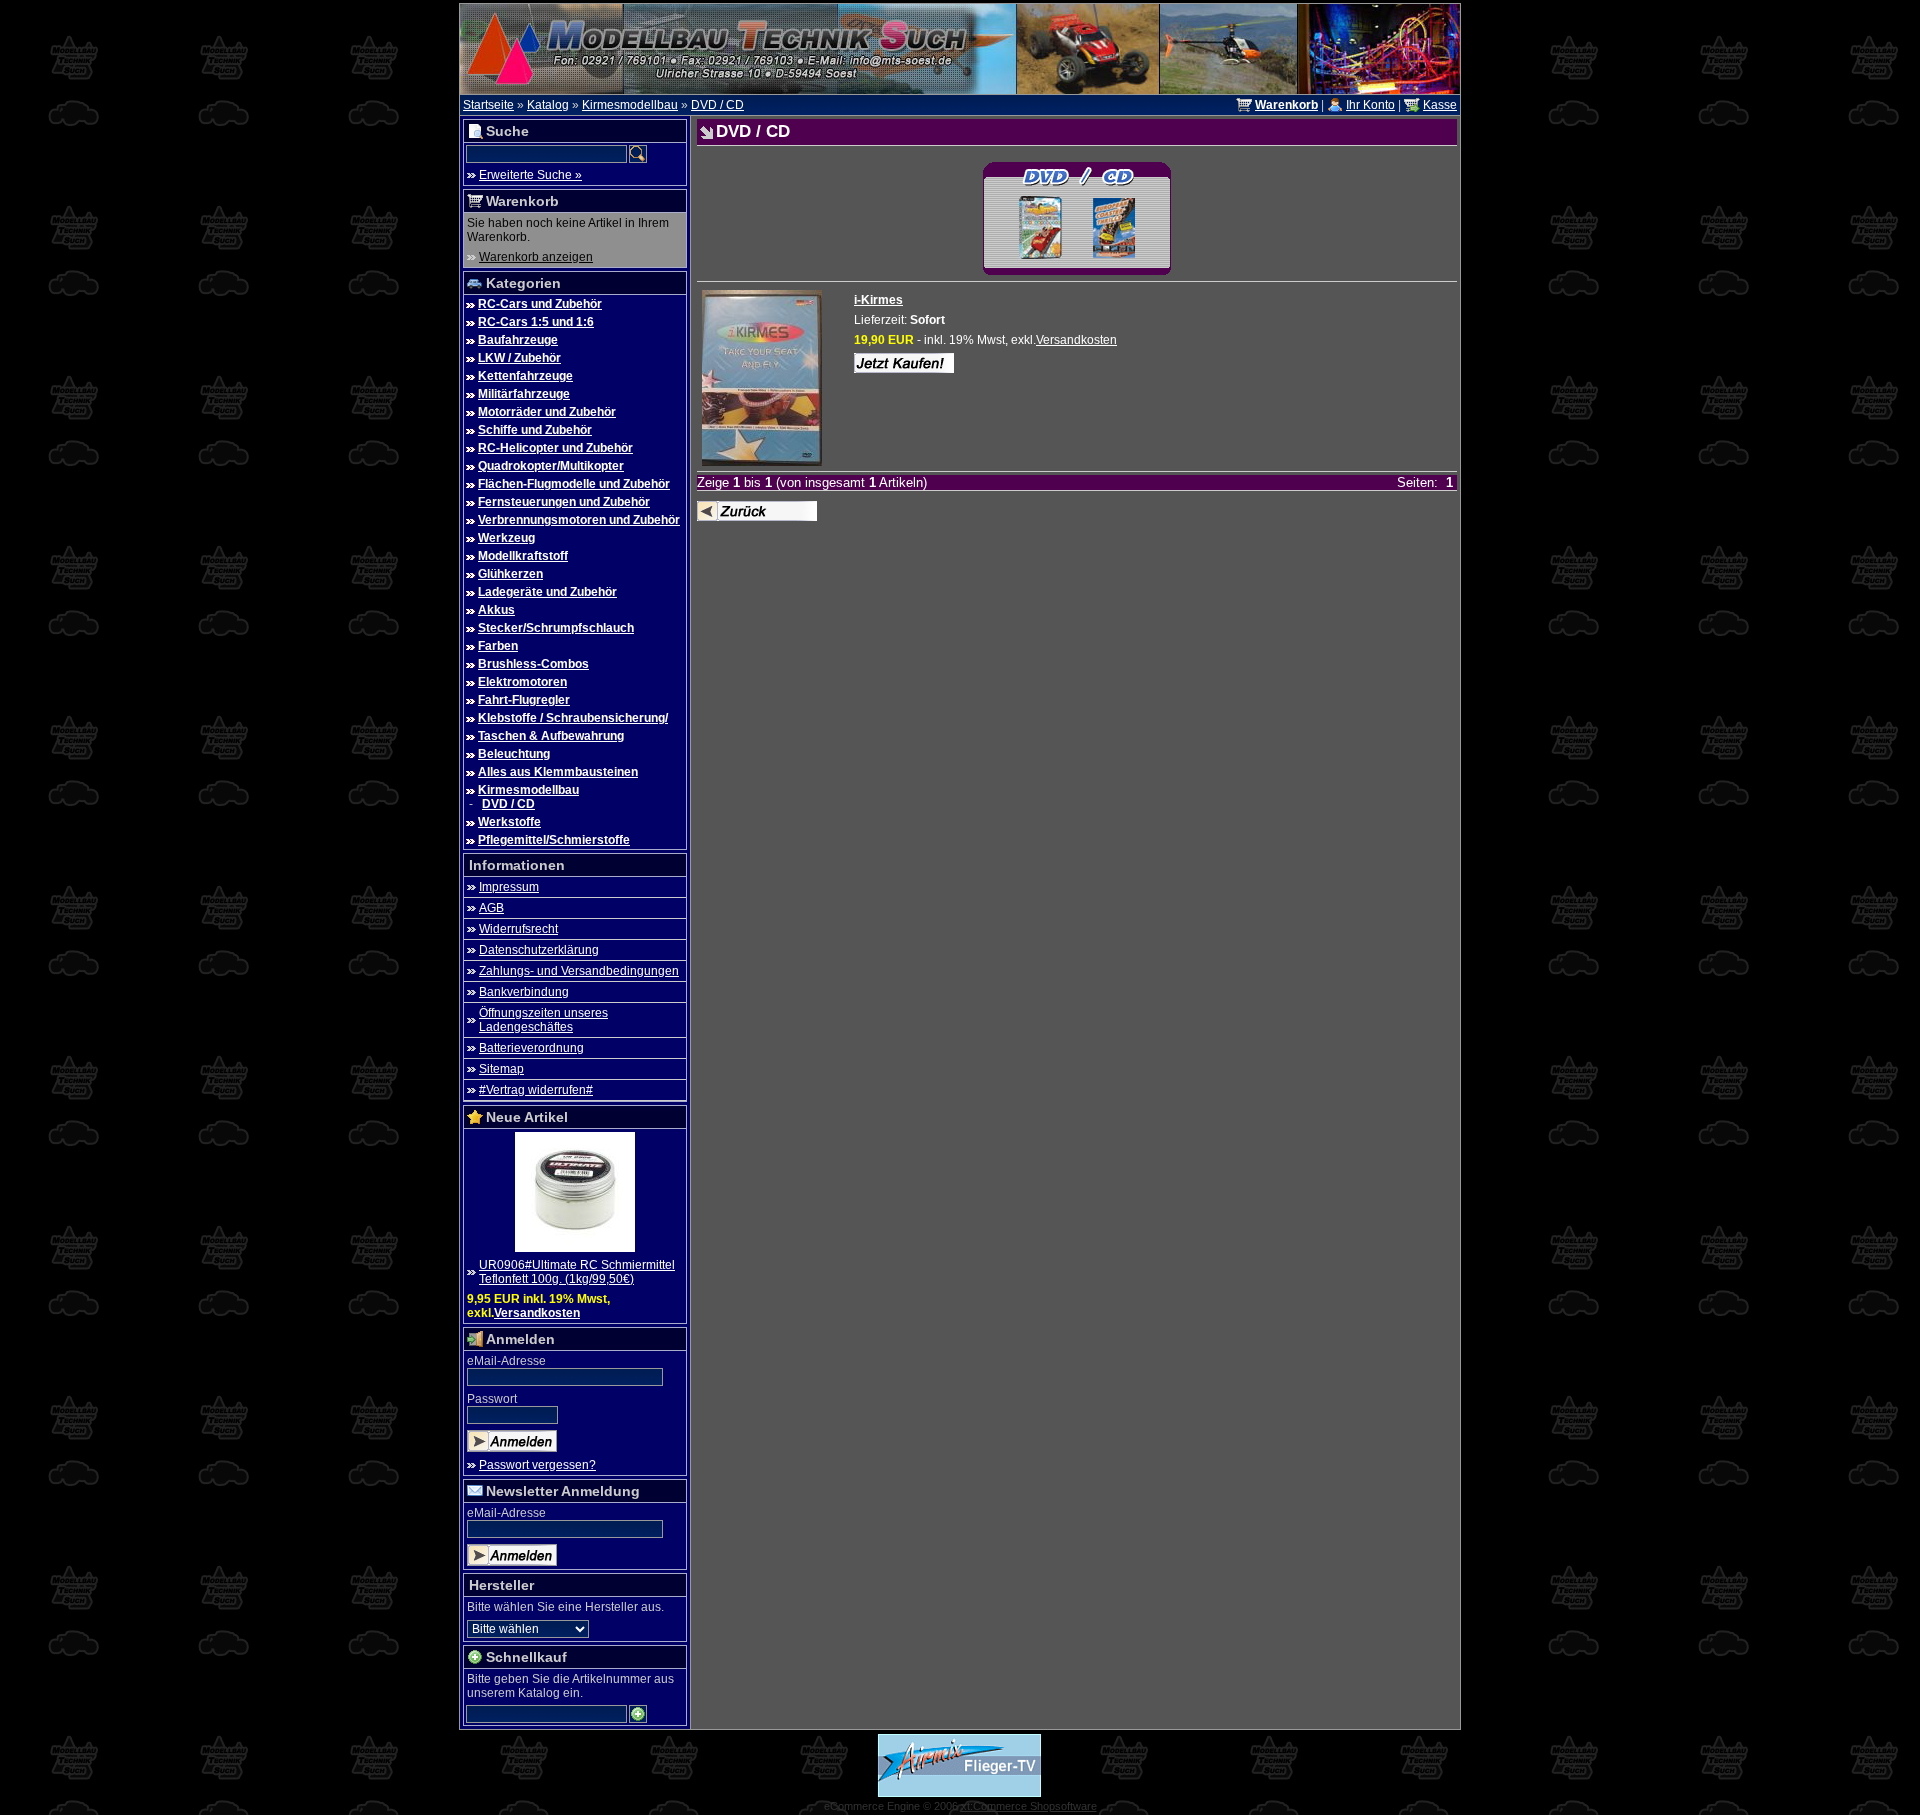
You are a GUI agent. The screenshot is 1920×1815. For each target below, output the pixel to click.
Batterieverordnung (531, 1048)
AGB (491, 908)
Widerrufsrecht (518, 929)
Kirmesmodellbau (630, 105)
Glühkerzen (510, 574)
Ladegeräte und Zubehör (547, 592)
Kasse (1440, 105)
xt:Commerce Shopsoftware (1029, 1806)
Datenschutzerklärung (539, 950)
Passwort (492, 1399)
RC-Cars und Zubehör (540, 304)
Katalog (548, 105)
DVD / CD (717, 105)
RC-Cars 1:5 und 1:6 (536, 322)
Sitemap (501, 1069)
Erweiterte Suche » (530, 175)
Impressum (509, 887)
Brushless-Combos (533, 664)
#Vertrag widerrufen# (536, 1090)
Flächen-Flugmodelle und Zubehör (574, 484)
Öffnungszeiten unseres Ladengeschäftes (543, 1020)
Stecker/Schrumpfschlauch (556, 628)
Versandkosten (537, 1313)
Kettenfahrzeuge (525, 376)
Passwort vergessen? (537, 1465)
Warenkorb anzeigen (536, 257)
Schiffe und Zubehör (535, 430)
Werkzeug (506, 538)
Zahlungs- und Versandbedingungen (579, 971)
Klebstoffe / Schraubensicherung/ (573, 718)
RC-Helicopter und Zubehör (555, 448)
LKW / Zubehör (519, 358)
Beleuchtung (514, 754)
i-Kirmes (878, 300)
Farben (498, 646)
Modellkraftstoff (523, 556)
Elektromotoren (522, 682)
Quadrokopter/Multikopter (551, 466)
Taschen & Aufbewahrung (551, 736)
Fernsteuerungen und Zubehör (564, 502)
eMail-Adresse (506, 1361)
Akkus (496, 610)
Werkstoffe (509, 822)
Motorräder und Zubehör (547, 412)
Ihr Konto (1370, 105)
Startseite (488, 105)
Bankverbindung (524, 992)
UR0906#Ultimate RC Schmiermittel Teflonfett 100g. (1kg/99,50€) (577, 1272)
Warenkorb (522, 201)
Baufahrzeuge (518, 340)
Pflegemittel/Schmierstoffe (554, 840)
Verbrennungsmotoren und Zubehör (579, 520)
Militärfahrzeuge (524, 394)
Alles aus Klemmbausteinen (558, 772)
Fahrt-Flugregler (524, 700)
